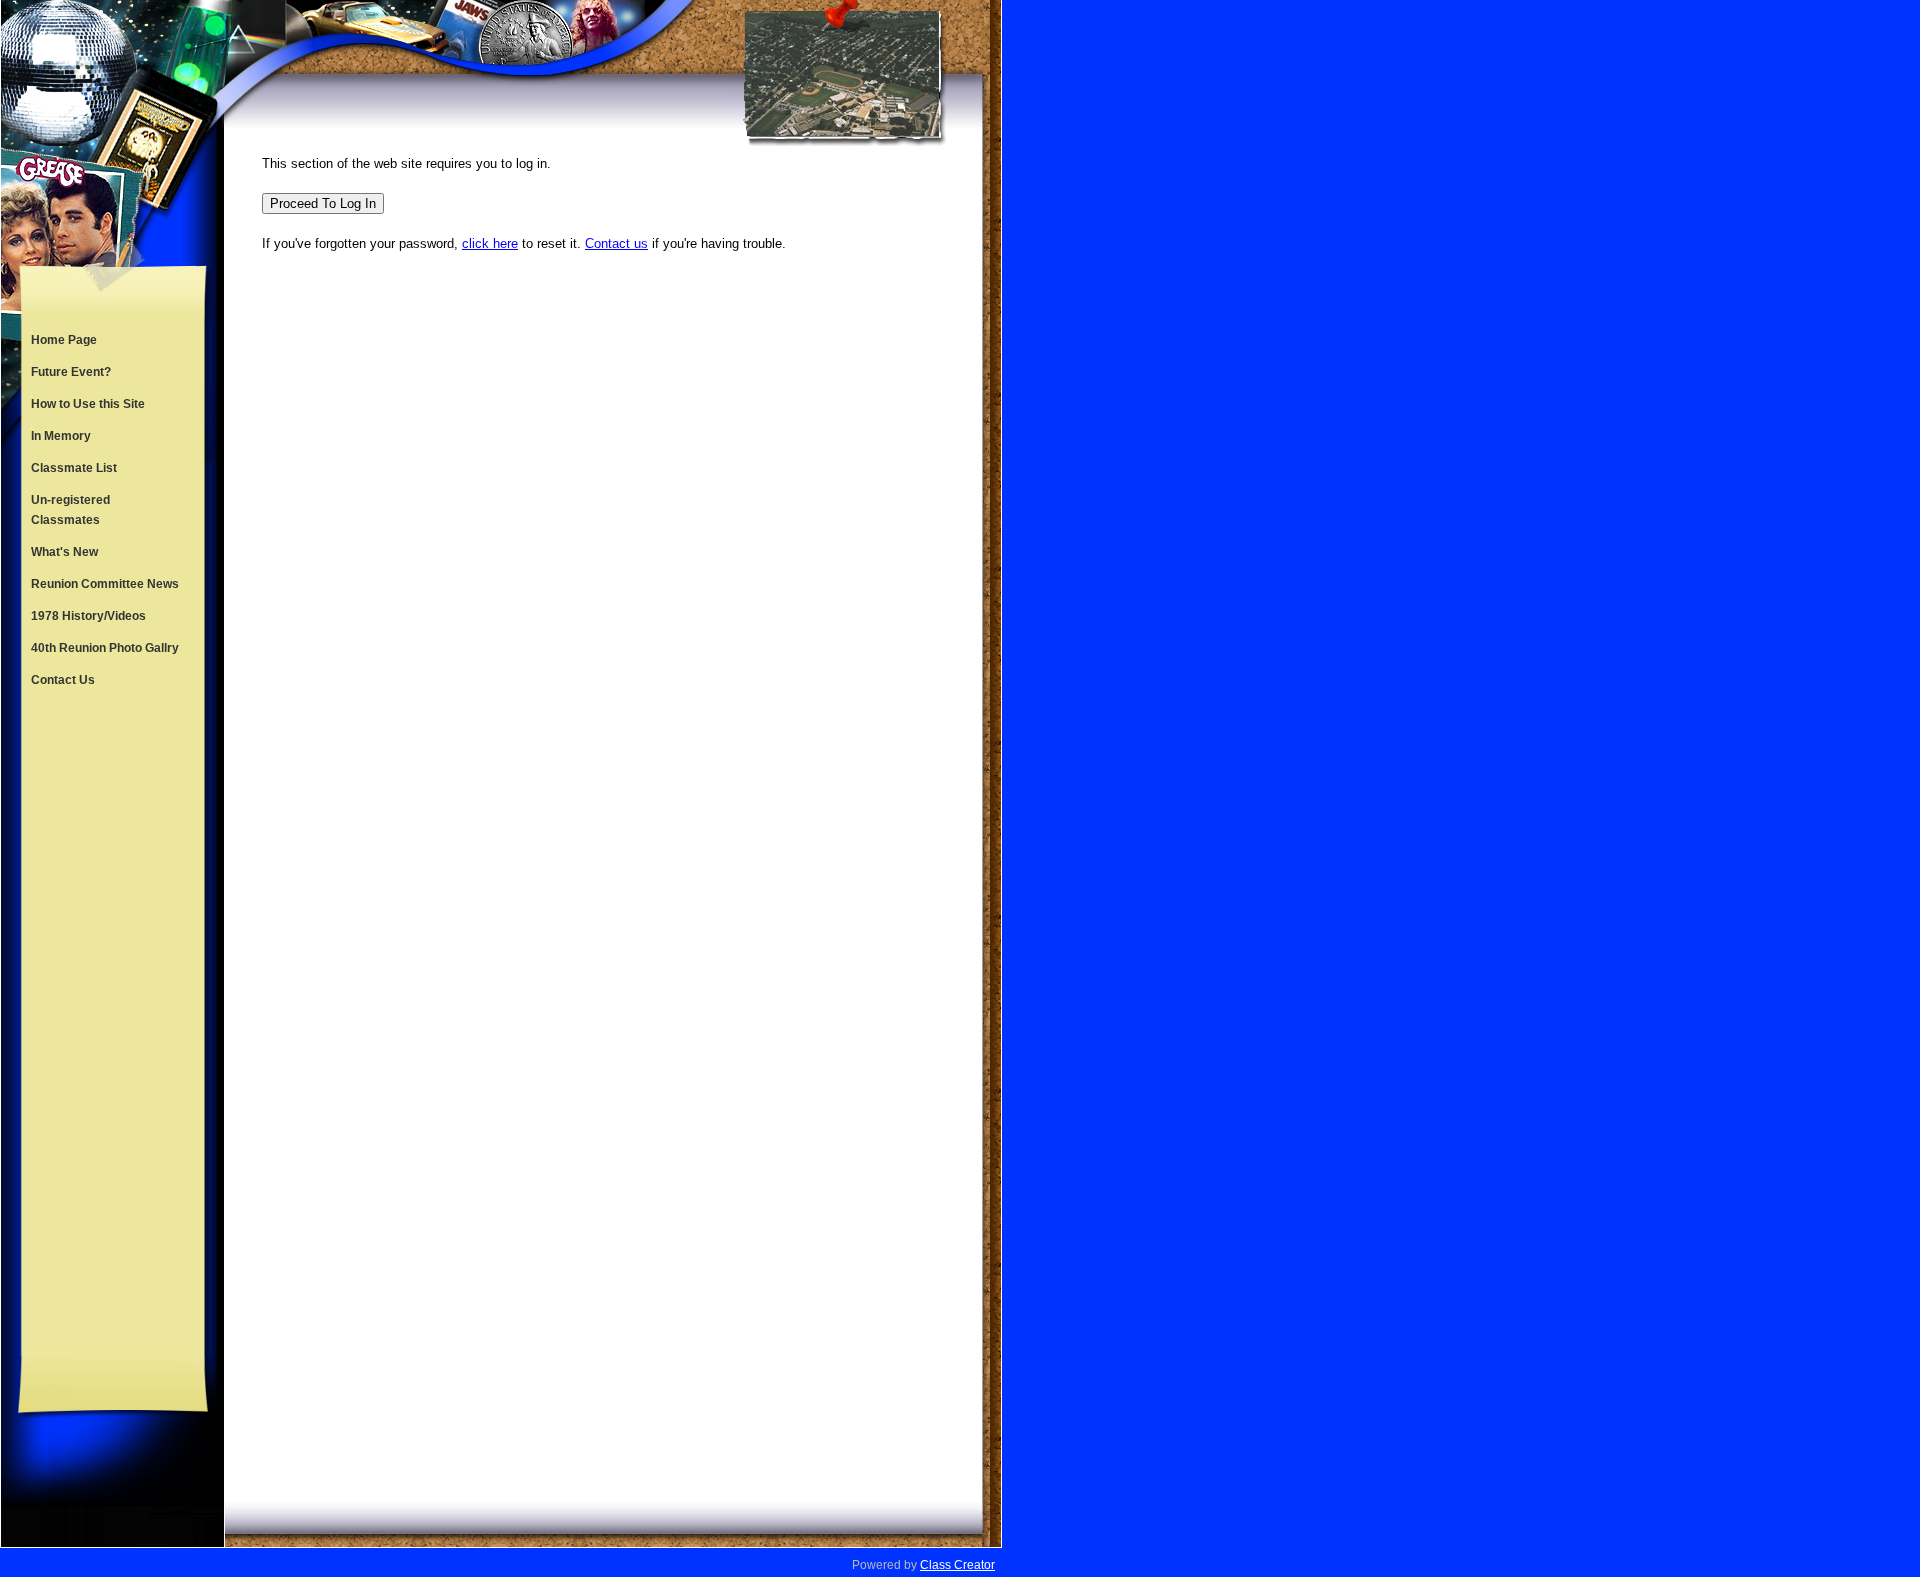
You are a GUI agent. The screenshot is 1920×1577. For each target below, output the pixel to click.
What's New (64, 552)
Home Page (64, 340)
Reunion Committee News (105, 584)
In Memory (61, 436)
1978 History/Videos (88, 616)
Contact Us (63, 680)
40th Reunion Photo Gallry (105, 648)
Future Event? (71, 372)
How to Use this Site (88, 404)
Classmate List (74, 468)
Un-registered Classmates (70, 510)
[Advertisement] (113, 1026)
